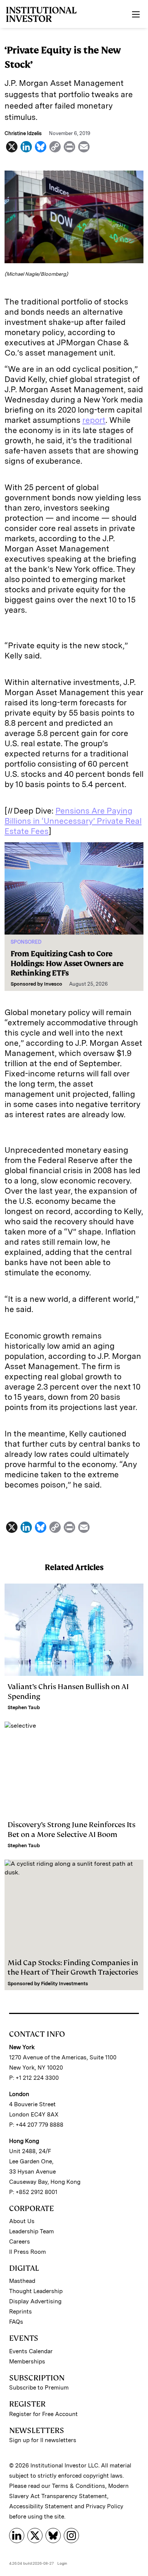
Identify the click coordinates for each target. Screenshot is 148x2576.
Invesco (53, 984)
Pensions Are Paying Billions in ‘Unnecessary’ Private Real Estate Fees (73, 821)
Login (62, 2563)
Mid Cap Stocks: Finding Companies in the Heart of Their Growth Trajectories (73, 1967)
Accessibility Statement (41, 2506)
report (94, 420)
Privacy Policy (105, 2506)
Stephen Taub (24, 1707)
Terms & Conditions (79, 2486)
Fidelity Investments (65, 1984)
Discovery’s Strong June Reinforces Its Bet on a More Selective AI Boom (72, 1829)
